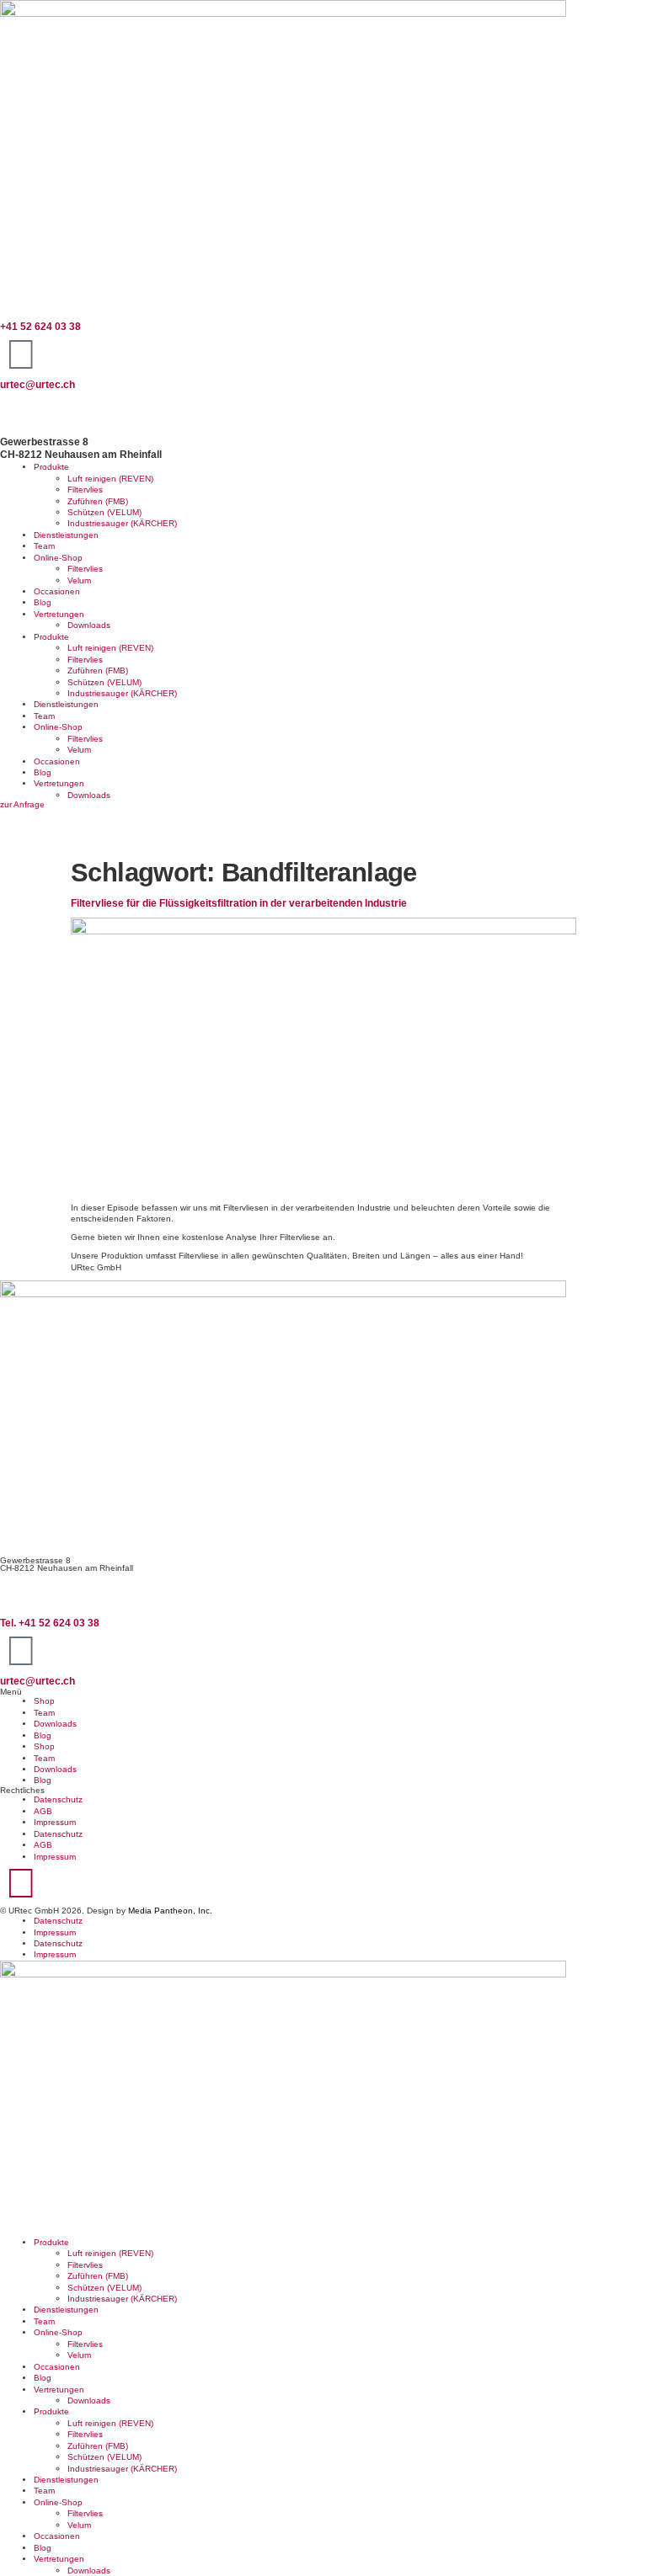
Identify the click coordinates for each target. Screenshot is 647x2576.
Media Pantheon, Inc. (170, 1911)
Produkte (51, 467)
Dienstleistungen (66, 535)
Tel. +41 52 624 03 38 (50, 1623)
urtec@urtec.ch (37, 385)
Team (44, 546)
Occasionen (57, 591)
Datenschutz (58, 1799)
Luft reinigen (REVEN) (110, 479)
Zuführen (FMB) (98, 501)
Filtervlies (85, 490)
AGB (43, 1811)
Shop (44, 1701)
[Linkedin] (21, 1883)
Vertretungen (59, 614)
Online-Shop (58, 558)
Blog (43, 602)
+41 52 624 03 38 (40, 327)
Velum (79, 580)
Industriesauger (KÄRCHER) (122, 523)
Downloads (89, 625)
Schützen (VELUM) (104, 512)
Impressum (55, 1822)
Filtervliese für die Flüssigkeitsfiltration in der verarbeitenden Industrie (239, 903)
